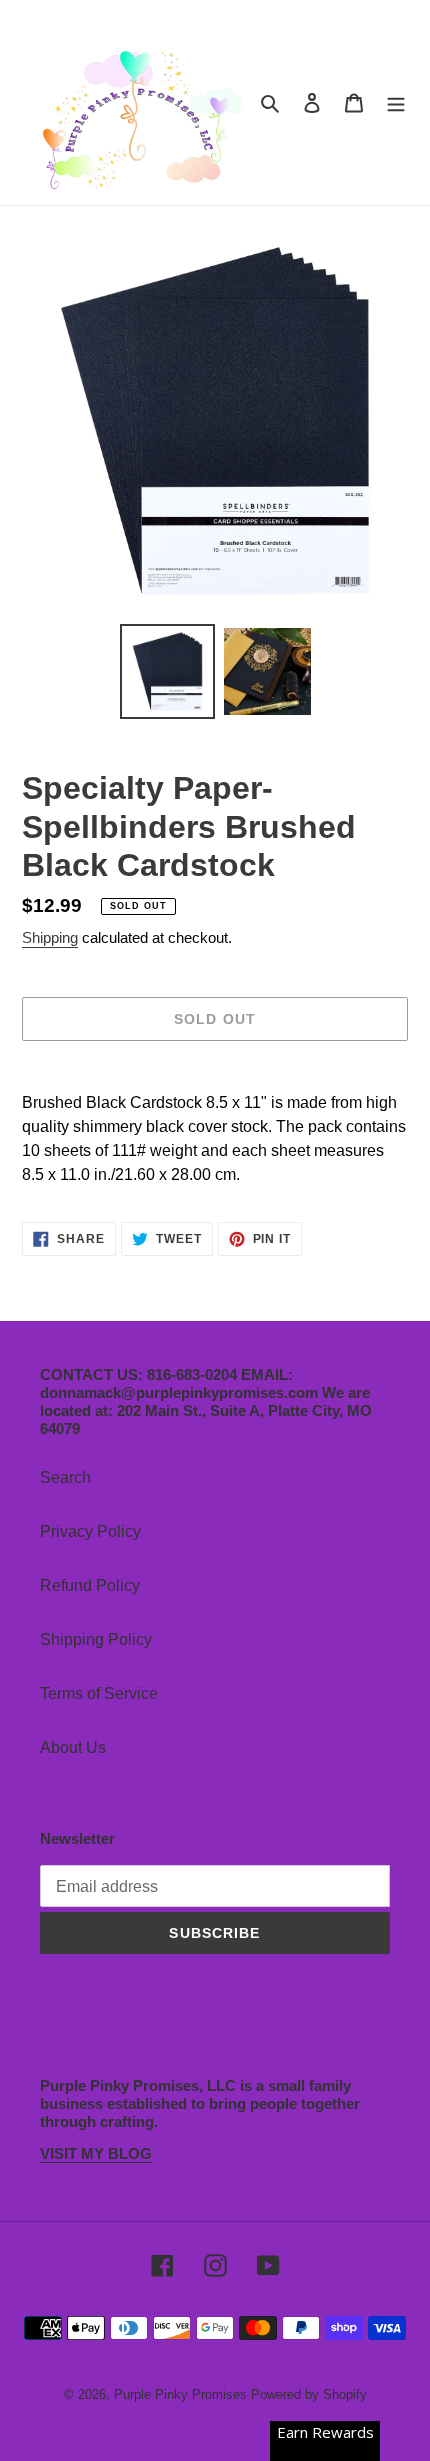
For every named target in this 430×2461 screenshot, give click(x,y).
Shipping (50, 937)
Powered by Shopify (309, 2394)
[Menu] (396, 103)
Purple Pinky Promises (182, 2394)
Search (65, 1477)
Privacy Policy (90, 1531)
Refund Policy (90, 1585)
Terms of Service (99, 1693)
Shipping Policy (96, 1639)
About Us (73, 1747)
